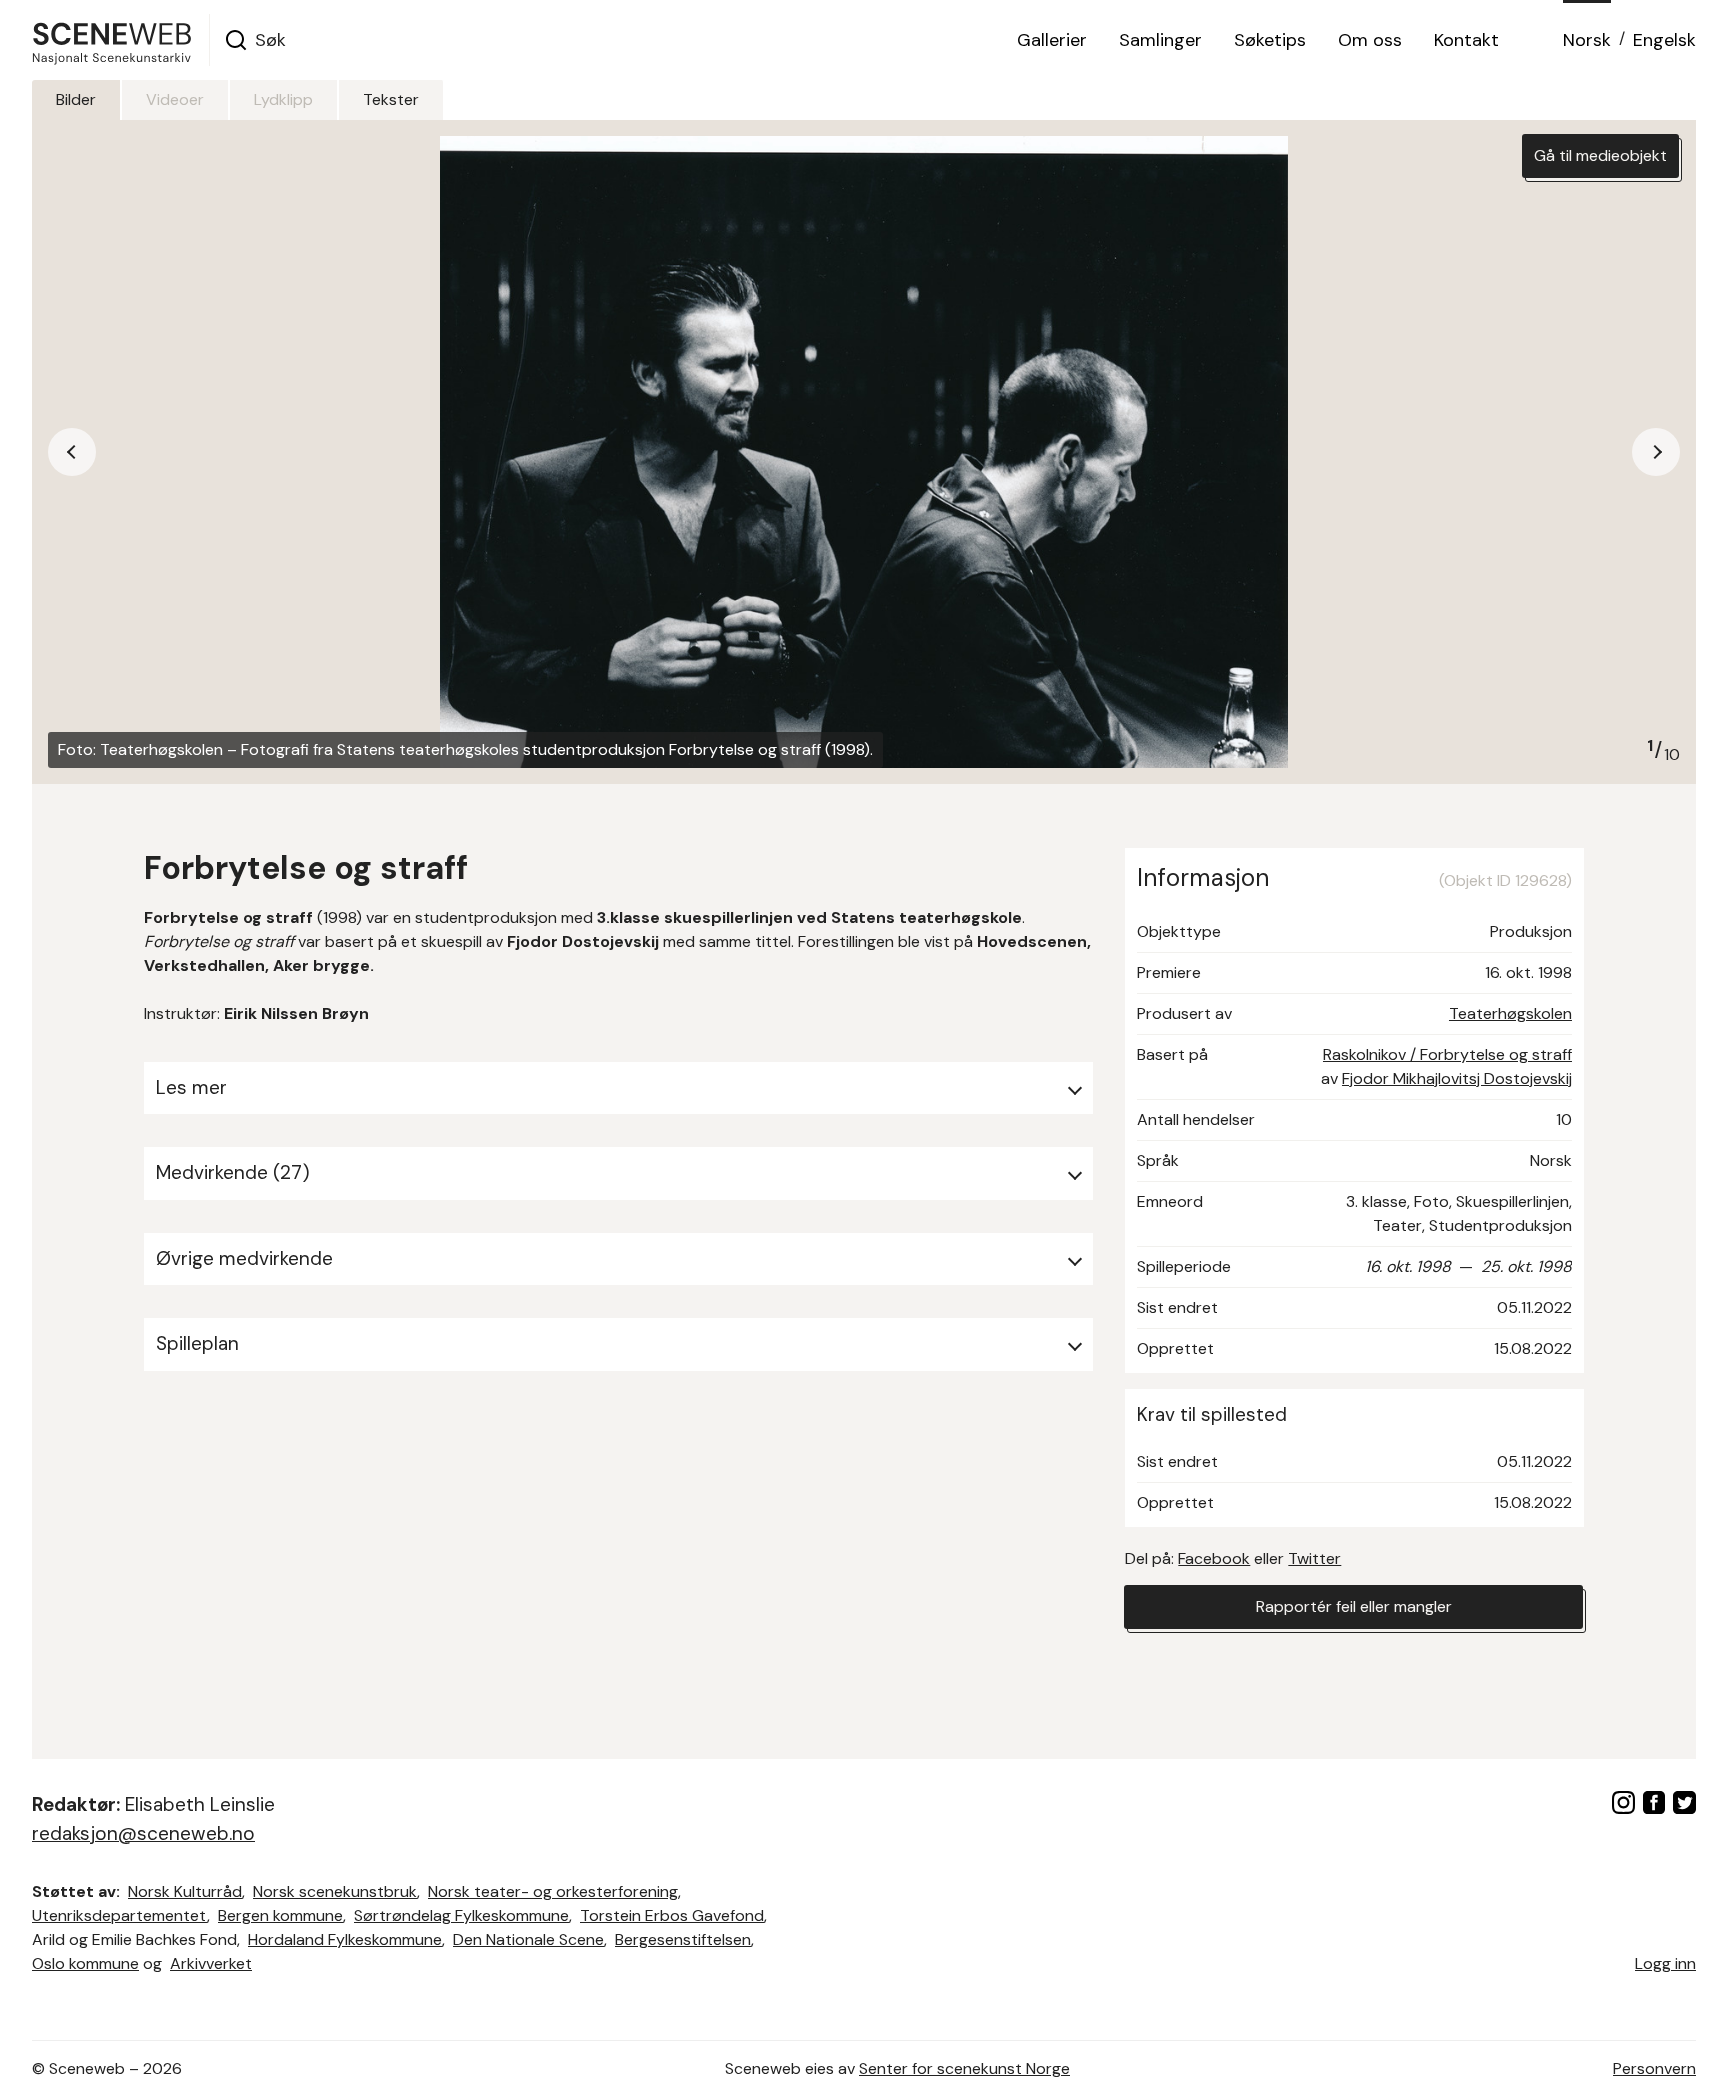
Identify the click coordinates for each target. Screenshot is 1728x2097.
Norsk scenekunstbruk (335, 1891)
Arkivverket (211, 1963)
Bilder (76, 99)
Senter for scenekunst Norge (964, 2068)
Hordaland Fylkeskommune (345, 1939)
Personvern (1654, 2068)
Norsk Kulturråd (185, 1891)
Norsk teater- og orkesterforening (553, 1891)
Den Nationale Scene (528, 1939)
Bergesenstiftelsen (683, 1939)
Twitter (1314, 1558)
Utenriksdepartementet (119, 1915)
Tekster (391, 99)
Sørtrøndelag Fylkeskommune (461, 1915)
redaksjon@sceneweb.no (143, 1833)
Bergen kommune (280, 1915)
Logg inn (1665, 1963)
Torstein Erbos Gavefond (672, 1915)
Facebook (1214, 1558)
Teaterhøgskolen (1510, 1013)
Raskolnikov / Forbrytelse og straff (1447, 1054)
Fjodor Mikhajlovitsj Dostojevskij (1457, 1078)
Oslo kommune (85, 1963)
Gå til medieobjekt (1600, 155)
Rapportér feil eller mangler (1354, 1606)
